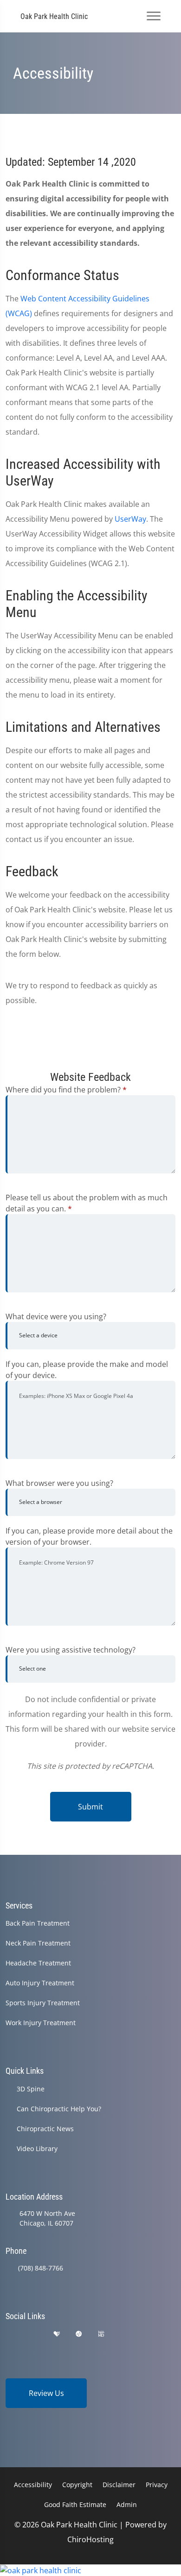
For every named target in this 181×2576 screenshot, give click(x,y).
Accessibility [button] (33, 2485)
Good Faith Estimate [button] (75, 2504)
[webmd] (101, 2334)
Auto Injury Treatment (40, 1983)
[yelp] (34, 2334)
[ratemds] (79, 2334)
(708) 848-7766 (41, 2268)
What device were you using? (56, 1316)
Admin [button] (127, 2504)
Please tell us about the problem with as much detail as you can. (87, 1203)
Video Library (37, 2149)
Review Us (46, 2393)
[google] (10, 2334)
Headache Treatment (38, 1963)
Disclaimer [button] (119, 2485)
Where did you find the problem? (66, 1090)
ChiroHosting (90, 2539)
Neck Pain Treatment (38, 1943)
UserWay (130, 519)
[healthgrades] (57, 2334)
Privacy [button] (157, 2485)
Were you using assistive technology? (71, 1650)
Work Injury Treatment (41, 2023)
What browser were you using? (59, 1483)
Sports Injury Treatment (43, 2003)
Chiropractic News (45, 2129)
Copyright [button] (77, 2485)
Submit (90, 1807)
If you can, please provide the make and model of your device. (87, 1370)
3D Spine (31, 2089)
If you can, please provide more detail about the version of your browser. (89, 1536)
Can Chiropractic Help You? (59, 2109)
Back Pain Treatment (38, 1923)
